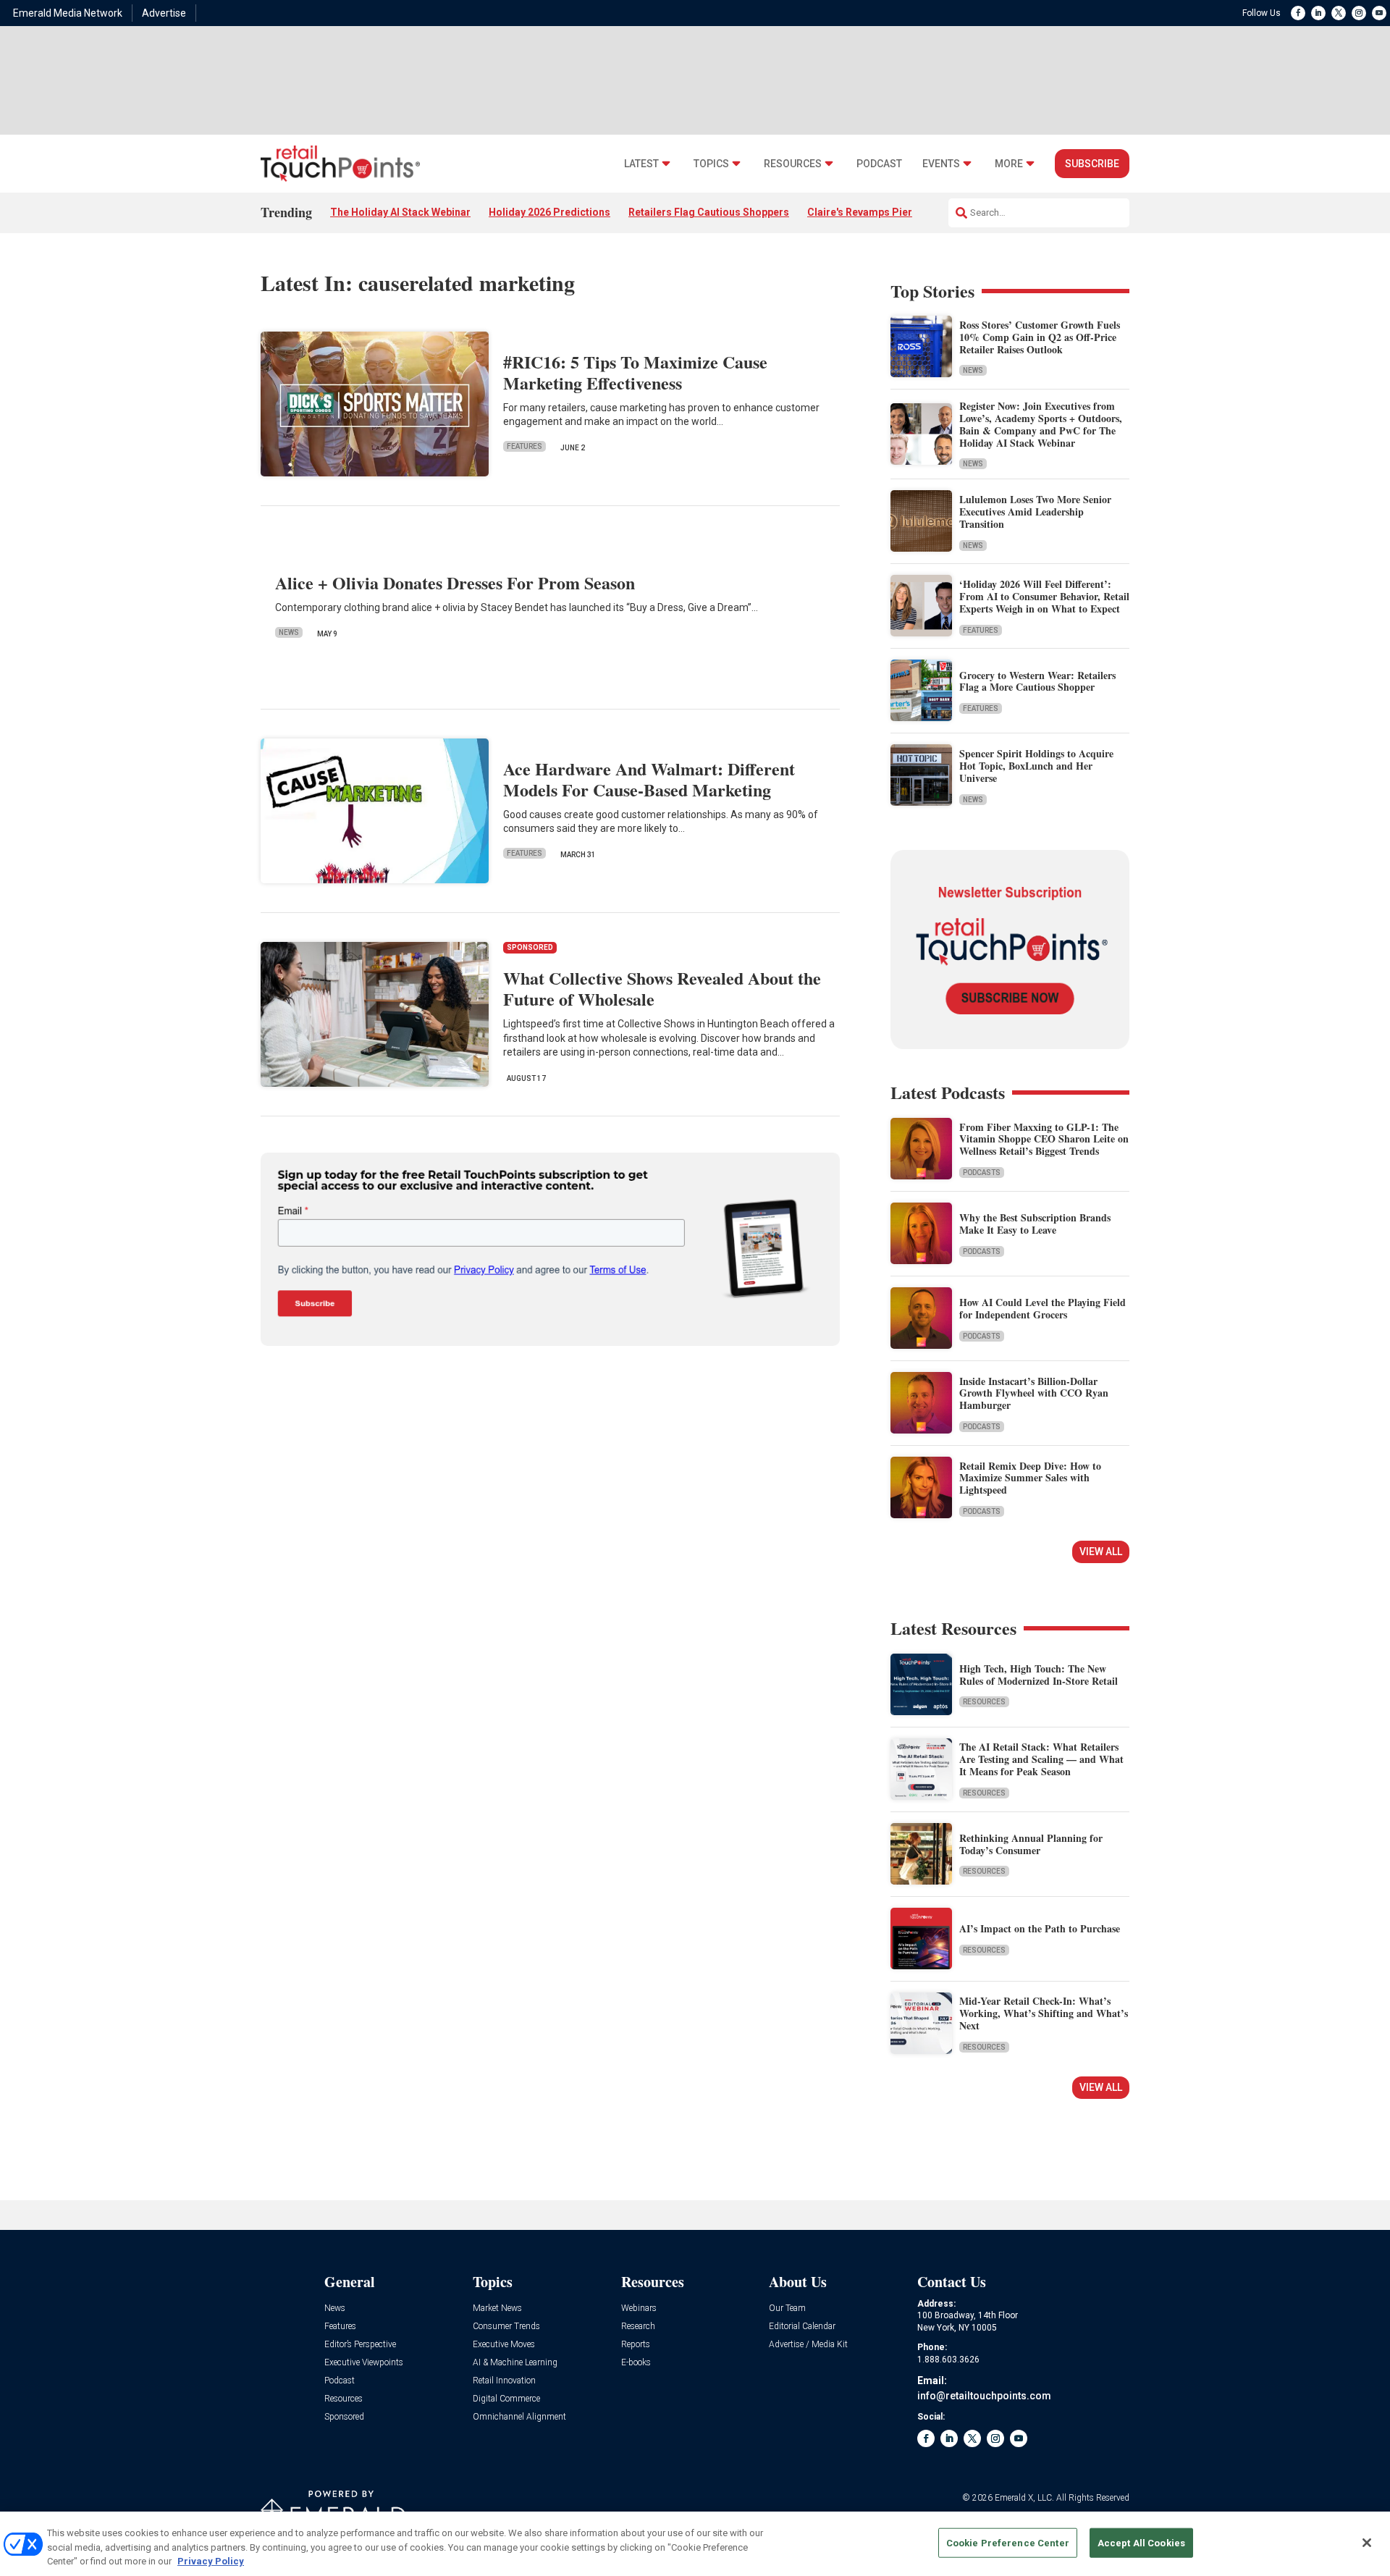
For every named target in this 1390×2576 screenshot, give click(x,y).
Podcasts (982, 1173)
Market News (497, 2308)
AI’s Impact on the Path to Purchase (1040, 1928)
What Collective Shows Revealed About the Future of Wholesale (662, 988)
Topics (711, 164)
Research (638, 2327)
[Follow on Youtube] (1379, 13)
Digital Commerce (506, 2399)
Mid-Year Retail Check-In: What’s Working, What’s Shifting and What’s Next (1044, 2013)
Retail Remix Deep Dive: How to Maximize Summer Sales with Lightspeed (1030, 1478)
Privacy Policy (211, 2561)
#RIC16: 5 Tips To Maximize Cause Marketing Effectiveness (635, 372)
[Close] (1367, 2543)
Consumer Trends (506, 2327)
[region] (695, 2544)
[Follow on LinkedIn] (1318, 13)
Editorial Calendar (802, 2327)
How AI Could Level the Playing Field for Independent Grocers (1042, 1308)
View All (1101, 1552)
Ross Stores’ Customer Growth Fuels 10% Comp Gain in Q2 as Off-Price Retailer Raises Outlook (1040, 337)
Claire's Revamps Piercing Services (892, 212)
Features (525, 446)
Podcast (879, 164)
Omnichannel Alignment (519, 2417)
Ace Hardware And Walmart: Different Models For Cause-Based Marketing (649, 779)
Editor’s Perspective (360, 2345)
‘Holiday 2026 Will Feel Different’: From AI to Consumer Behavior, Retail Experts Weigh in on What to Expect (1044, 596)
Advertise (164, 13)
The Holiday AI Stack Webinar (400, 212)
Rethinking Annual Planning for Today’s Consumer (1031, 1844)
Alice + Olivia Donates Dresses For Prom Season (455, 582)
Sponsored (344, 2417)
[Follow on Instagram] (1359, 13)
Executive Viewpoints (364, 2363)
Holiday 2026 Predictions (549, 212)
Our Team (787, 2308)
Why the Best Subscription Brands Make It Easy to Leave (1035, 1224)
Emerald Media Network (68, 13)
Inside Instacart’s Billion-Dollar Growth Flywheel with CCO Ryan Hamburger (1034, 1393)
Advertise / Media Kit (808, 2345)
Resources (793, 164)
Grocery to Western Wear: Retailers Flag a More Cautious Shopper (1037, 681)
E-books (636, 2363)
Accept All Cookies (1141, 2542)
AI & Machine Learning (515, 2363)
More (1009, 164)
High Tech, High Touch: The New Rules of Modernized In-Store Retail (1039, 1675)
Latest (641, 164)
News (289, 632)
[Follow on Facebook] (1298, 13)
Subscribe (1092, 164)
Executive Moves (504, 2345)
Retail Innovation (504, 2381)
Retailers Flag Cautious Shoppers (709, 212)
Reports (636, 2345)
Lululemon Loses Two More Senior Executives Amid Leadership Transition (1035, 512)
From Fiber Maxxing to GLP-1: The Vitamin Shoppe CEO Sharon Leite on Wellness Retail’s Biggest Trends (1044, 1139)
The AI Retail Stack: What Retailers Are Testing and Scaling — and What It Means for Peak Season (1041, 1759)
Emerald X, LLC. (1024, 2498)
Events (941, 164)
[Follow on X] (1339, 13)
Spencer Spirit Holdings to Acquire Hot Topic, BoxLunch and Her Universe (1036, 766)
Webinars (639, 2308)
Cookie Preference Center (1008, 2542)
